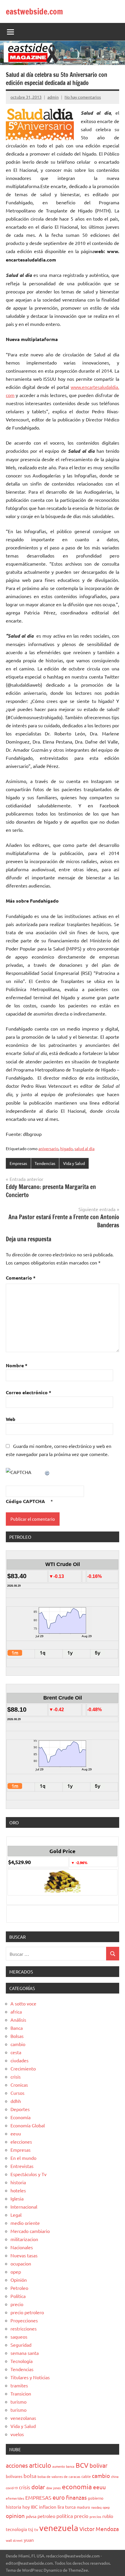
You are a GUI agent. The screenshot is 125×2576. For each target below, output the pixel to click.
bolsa (30, 2476)
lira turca (67, 2507)
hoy (26, 2507)
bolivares (14, 2476)
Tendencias (45, 1163)
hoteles (18, 2190)
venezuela (59, 2528)
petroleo (46, 2516)
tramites (19, 2385)
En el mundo (23, 2158)
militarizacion (24, 2239)
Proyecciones (24, 2320)
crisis (16, 2077)
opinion (15, 2516)
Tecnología (22, 2361)
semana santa (25, 2353)
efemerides (15, 2498)
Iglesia (17, 2198)
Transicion (21, 2393)
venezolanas (23, 2418)
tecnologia (16, 2529)
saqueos (19, 2337)
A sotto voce (23, 2003)
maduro (83, 2507)
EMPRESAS (38, 2497)
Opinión (19, 2280)
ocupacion (21, 2263)
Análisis (18, 2020)
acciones (17, 2465)
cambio (18, 2044)
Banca (17, 2028)
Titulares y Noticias (30, 2377)
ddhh (16, 2101)
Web (11, 1419)
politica (65, 2516)
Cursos (17, 2093)
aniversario (48, 1148)
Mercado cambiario (30, 2231)
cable (86, 2476)
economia (77, 2486)
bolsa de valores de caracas (59, 2476)
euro (59, 2497)
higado (66, 1148)
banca (70, 2466)
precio (17, 2304)
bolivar (99, 2465)
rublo (108, 2516)
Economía (20, 2117)
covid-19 (12, 2488)
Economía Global (28, 2125)
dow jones (53, 2488)
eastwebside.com (34, 11)
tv (36, 2529)
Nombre (17, 1365)
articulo (40, 2465)
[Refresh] (47, 1472)
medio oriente (25, 2223)
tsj (31, 2529)
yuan (29, 2540)
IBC (34, 2507)
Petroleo (19, 2288)
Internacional (24, 2207)
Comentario (21, 1278)
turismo (18, 2402)
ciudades (19, 2060)
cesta (16, 2052)
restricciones (24, 2328)
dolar (38, 2487)
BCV (82, 2465)
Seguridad (21, 2345)
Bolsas (17, 2036)
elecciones (21, 2142)
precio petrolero (27, 2312)
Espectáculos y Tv (28, 2174)
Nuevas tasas (24, 2255)
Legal (16, 2215)
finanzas (76, 2497)
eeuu (16, 2133)
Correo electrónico (28, 1392)
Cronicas (19, 2085)
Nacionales (22, 2247)
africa (16, 2012)
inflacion (48, 2507)
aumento (59, 2466)
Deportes (20, 2109)
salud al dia (84, 1148)
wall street (14, 2540)
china (115, 2476)
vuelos (17, 2434)
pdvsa (31, 2516)
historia (18, 2182)
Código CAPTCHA (25, 1501)
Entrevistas (22, 2166)
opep (16, 2272)
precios (95, 2517)
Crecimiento (23, 2068)
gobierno (96, 2498)
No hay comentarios (83, 97)
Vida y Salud (74, 1163)
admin (53, 97)
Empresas (18, 1163)
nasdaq (96, 2507)
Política (18, 2296)
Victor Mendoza (99, 2529)
